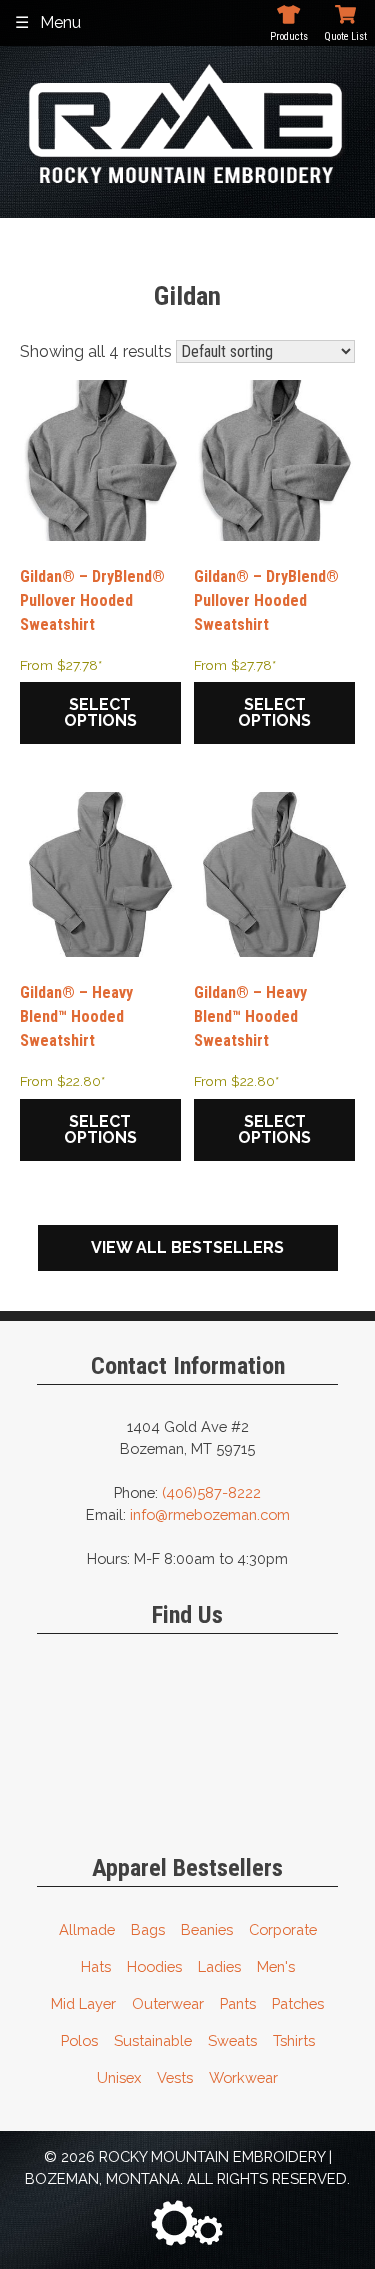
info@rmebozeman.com (210, 1514)
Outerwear (168, 2003)
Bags (148, 1929)
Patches (298, 2003)
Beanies (207, 1929)
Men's (276, 1966)
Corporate (283, 1929)
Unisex (119, 2077)
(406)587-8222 (211, 1492)
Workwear (243, 2077)
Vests (175, 2077)
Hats (96, 1966)
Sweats (232, 2040)
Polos (79, 2040)
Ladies (219, 1966)
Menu (60, 22)
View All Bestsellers (187, 1247)
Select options (100, 712)
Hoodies (154, 1966)
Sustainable (153, 2040)
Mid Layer (83, 2003)
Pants (238, 2003)
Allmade (87, 1929)
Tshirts (294, 2040)
